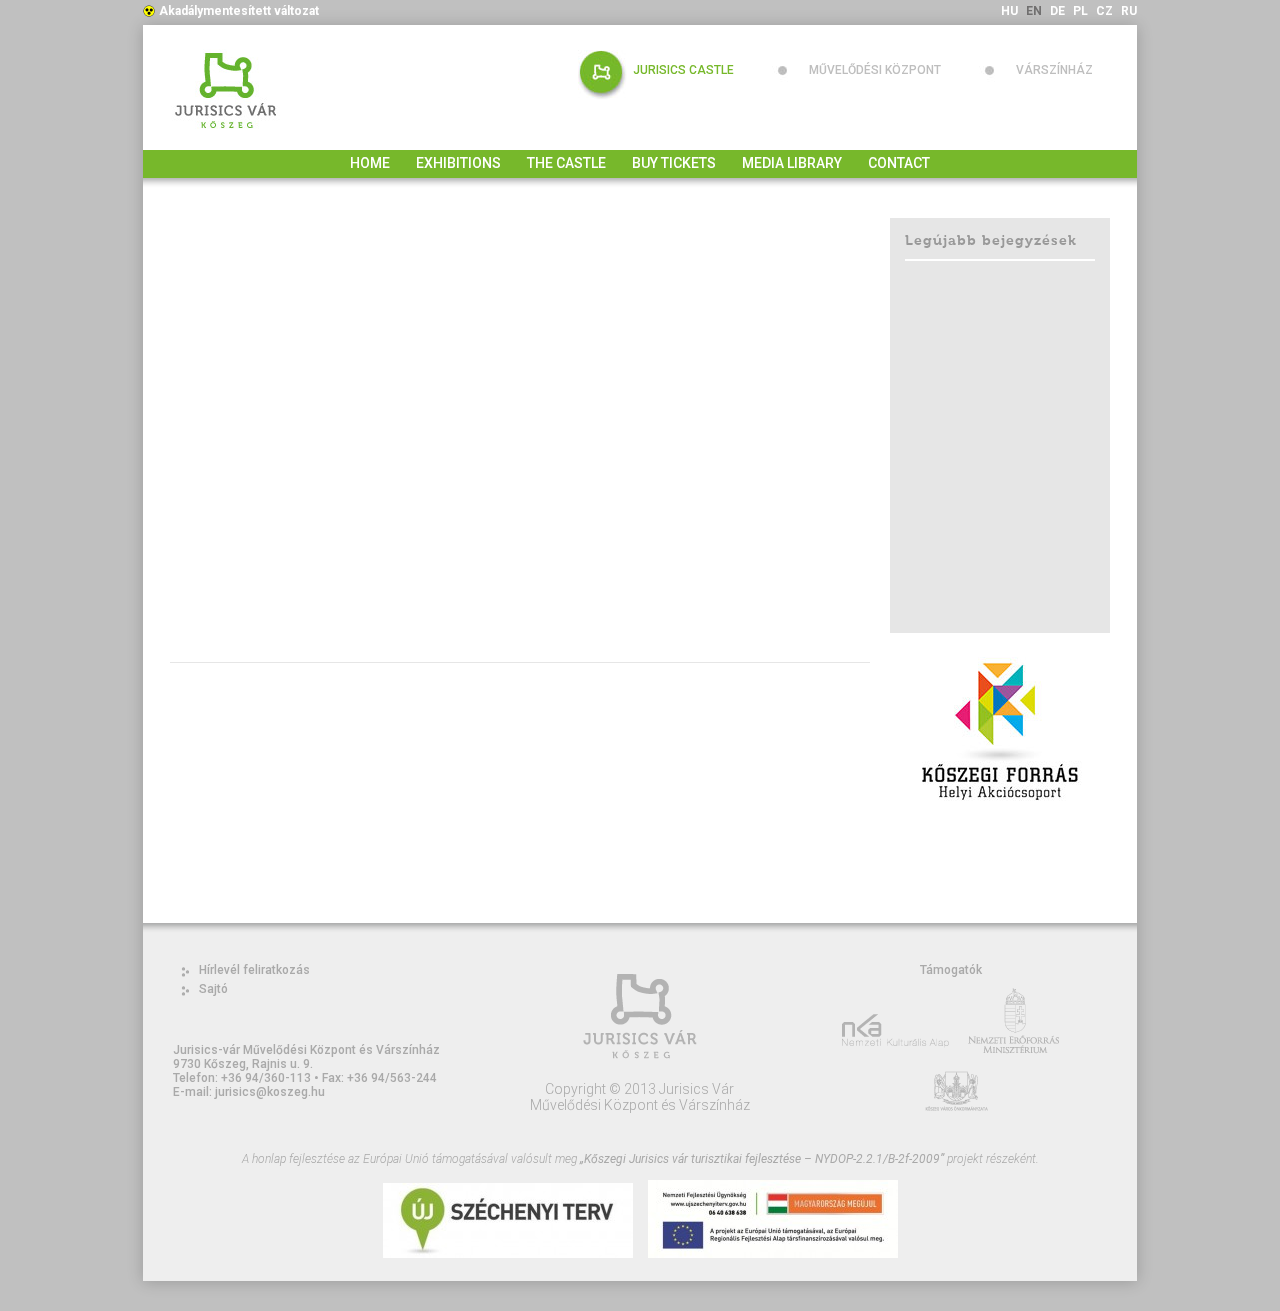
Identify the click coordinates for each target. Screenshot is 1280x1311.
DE (1057, 11)
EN (1034, 11)
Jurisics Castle (683, 70)
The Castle (566, 163)
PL (1080, 11)
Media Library (792, 163)
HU (1009, 11)
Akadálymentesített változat (239, 11)
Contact (899, 163)
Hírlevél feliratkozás (254, 970)
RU (1129, 11)
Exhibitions (458, 163)
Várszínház (1054, 70)
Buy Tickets (674, 163)
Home (370, 163)
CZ (1104, 11)
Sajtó (213, 989)
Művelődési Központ (875, 70)
